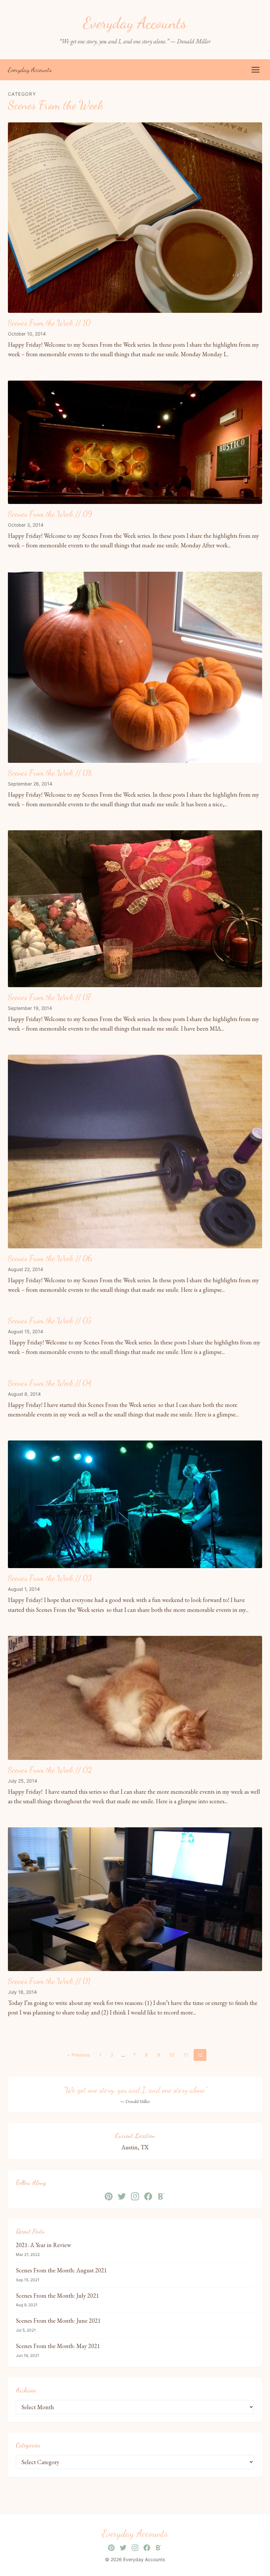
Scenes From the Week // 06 (50, 1258)
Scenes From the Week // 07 (49, 997)
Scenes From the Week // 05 (50, 1321)
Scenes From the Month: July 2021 (57, 2296)
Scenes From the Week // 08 (50, 773)
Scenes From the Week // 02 (50, 1770)
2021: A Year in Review (43, 2245)
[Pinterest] (109, 2196)
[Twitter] (122, 2196)
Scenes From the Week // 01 (49, 1981)
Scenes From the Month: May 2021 (58, 2346)
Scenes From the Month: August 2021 (61, 2270)
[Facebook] (148, 2196)
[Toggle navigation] (256, 70)
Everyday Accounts (30, 70)
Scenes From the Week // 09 (50, 514)
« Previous (79, 2055)
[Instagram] (135, 2196)
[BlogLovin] (161, 2196)
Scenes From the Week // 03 (50, 1578)
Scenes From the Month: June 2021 (58, 2321)
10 (172, 2055)
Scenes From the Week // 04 (50, 1383)
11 (186, 2055)
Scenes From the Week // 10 (49, 323)
